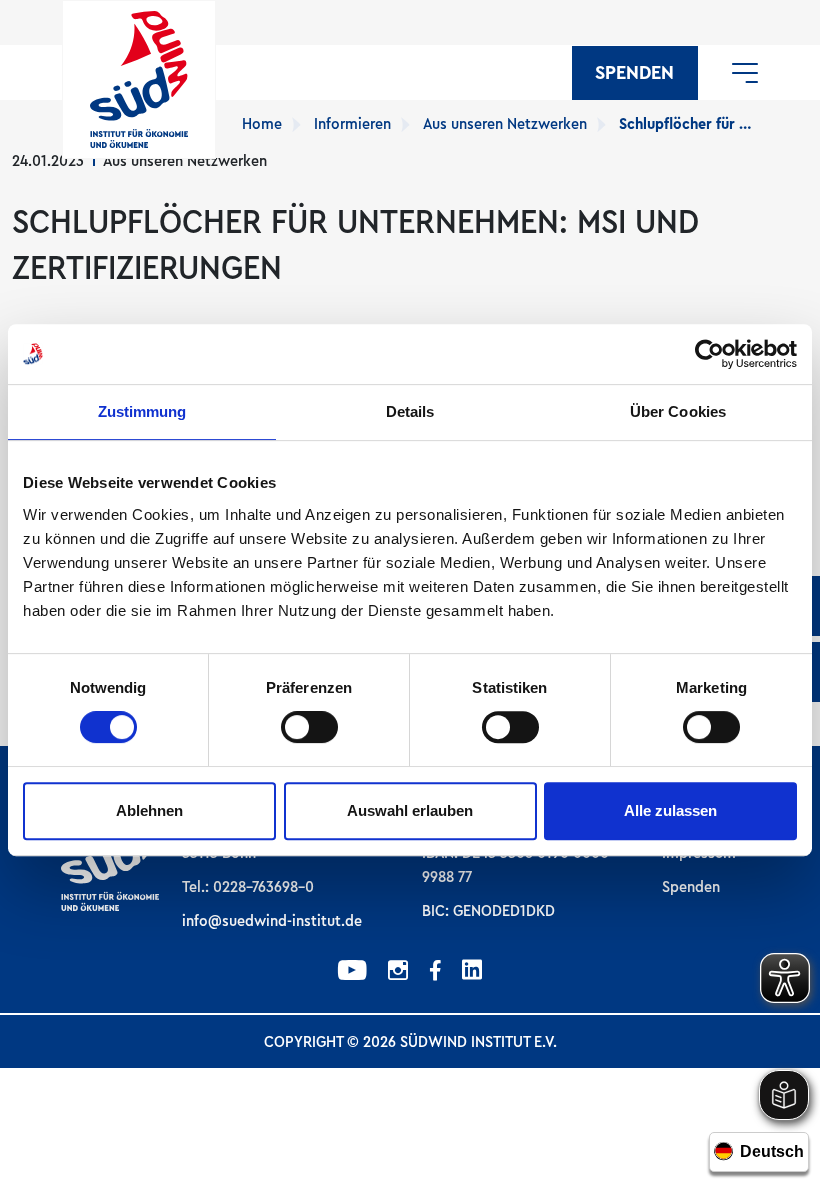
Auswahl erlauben (410, 810)
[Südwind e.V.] (139, 79)
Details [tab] (410, 411)
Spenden (634, 73)
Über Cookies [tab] (678, 411)
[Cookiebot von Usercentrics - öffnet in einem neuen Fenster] (709, 354)
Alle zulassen (670, 810)
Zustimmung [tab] (142, 411)
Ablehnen (149, 810)
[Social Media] (352, 973)
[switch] (309, 727)
